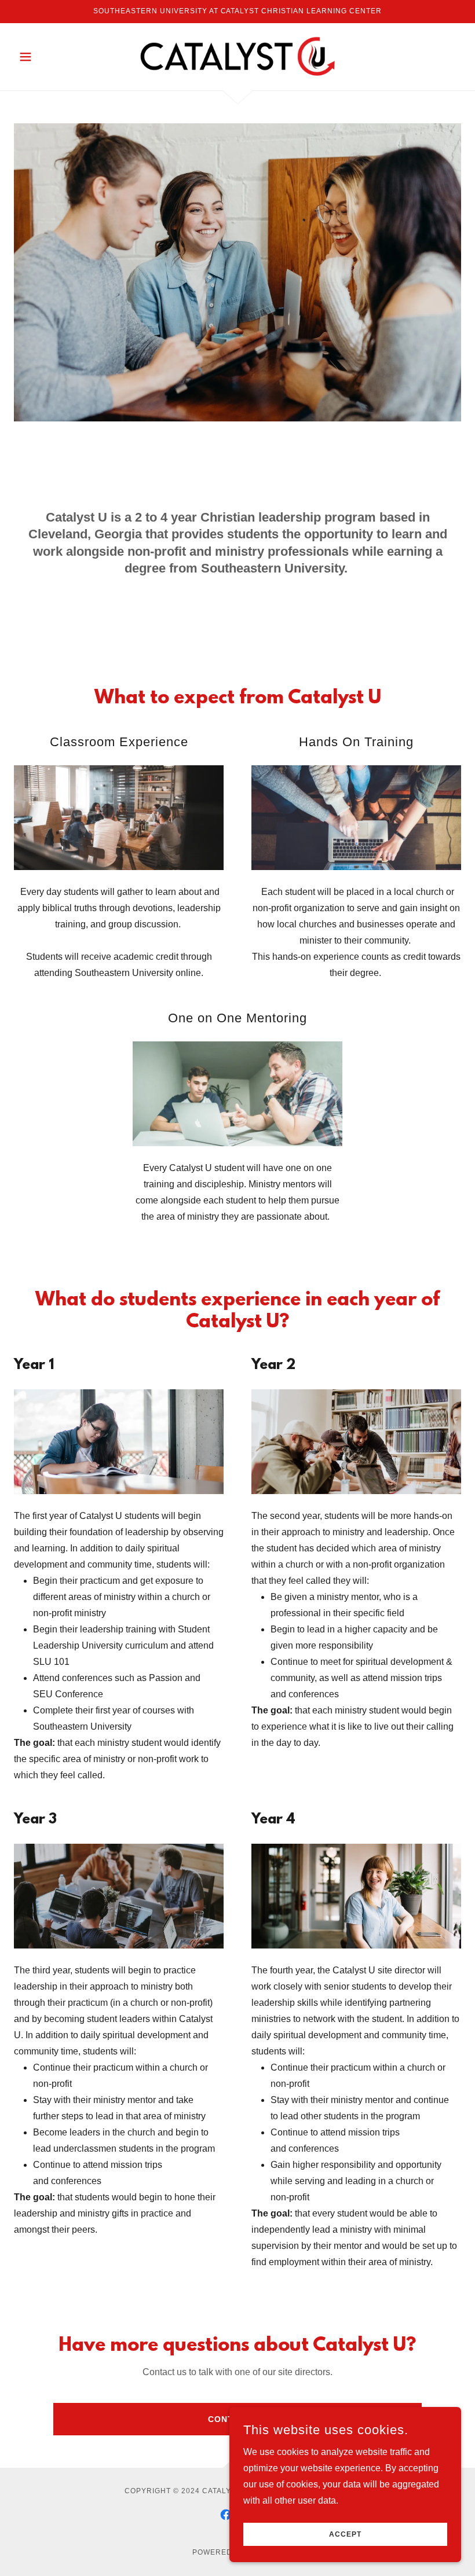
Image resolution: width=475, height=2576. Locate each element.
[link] (237, 56)
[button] (47, 57)
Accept (345, 2534)
